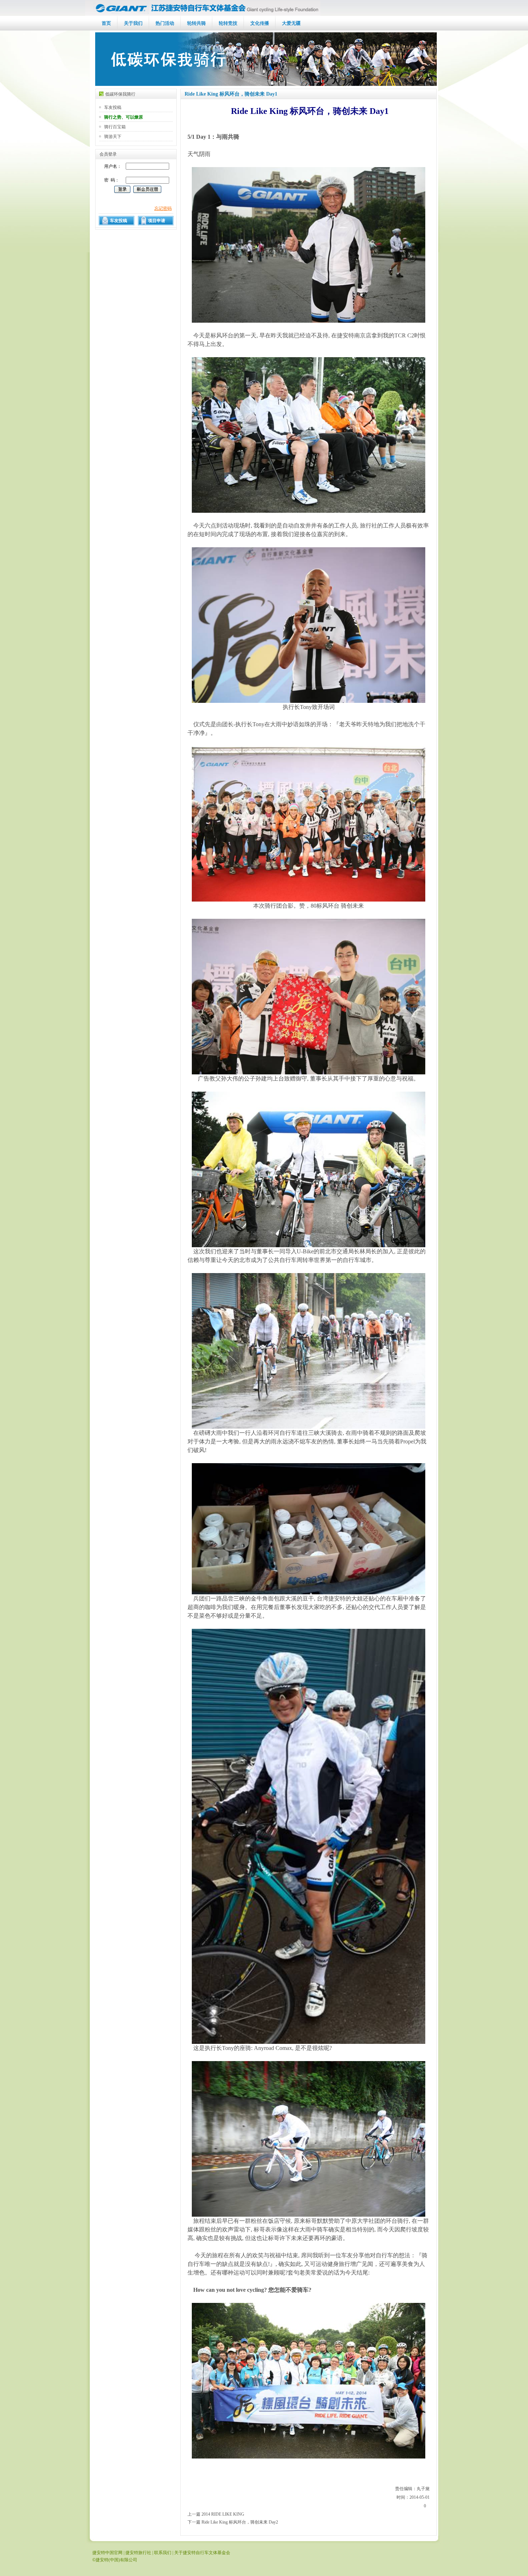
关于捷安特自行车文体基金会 (202, 2553)
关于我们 (133, 23)
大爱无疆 (291, 23)
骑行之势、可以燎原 (124, 117)
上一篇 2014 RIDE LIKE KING (216, 2514)
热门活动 (165, 23)
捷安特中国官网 (107, 2553)
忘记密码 (163, 208)
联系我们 (163, 2553)
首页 (106, 23)
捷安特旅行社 (138, 2553)
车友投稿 (113, 107)
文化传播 (260, 23)
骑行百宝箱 (115, 127)
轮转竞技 (228, 23)
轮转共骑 (196, 23)
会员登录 (108, 154)
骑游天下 (113, 137)
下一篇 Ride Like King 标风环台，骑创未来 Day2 (233, 2522)
